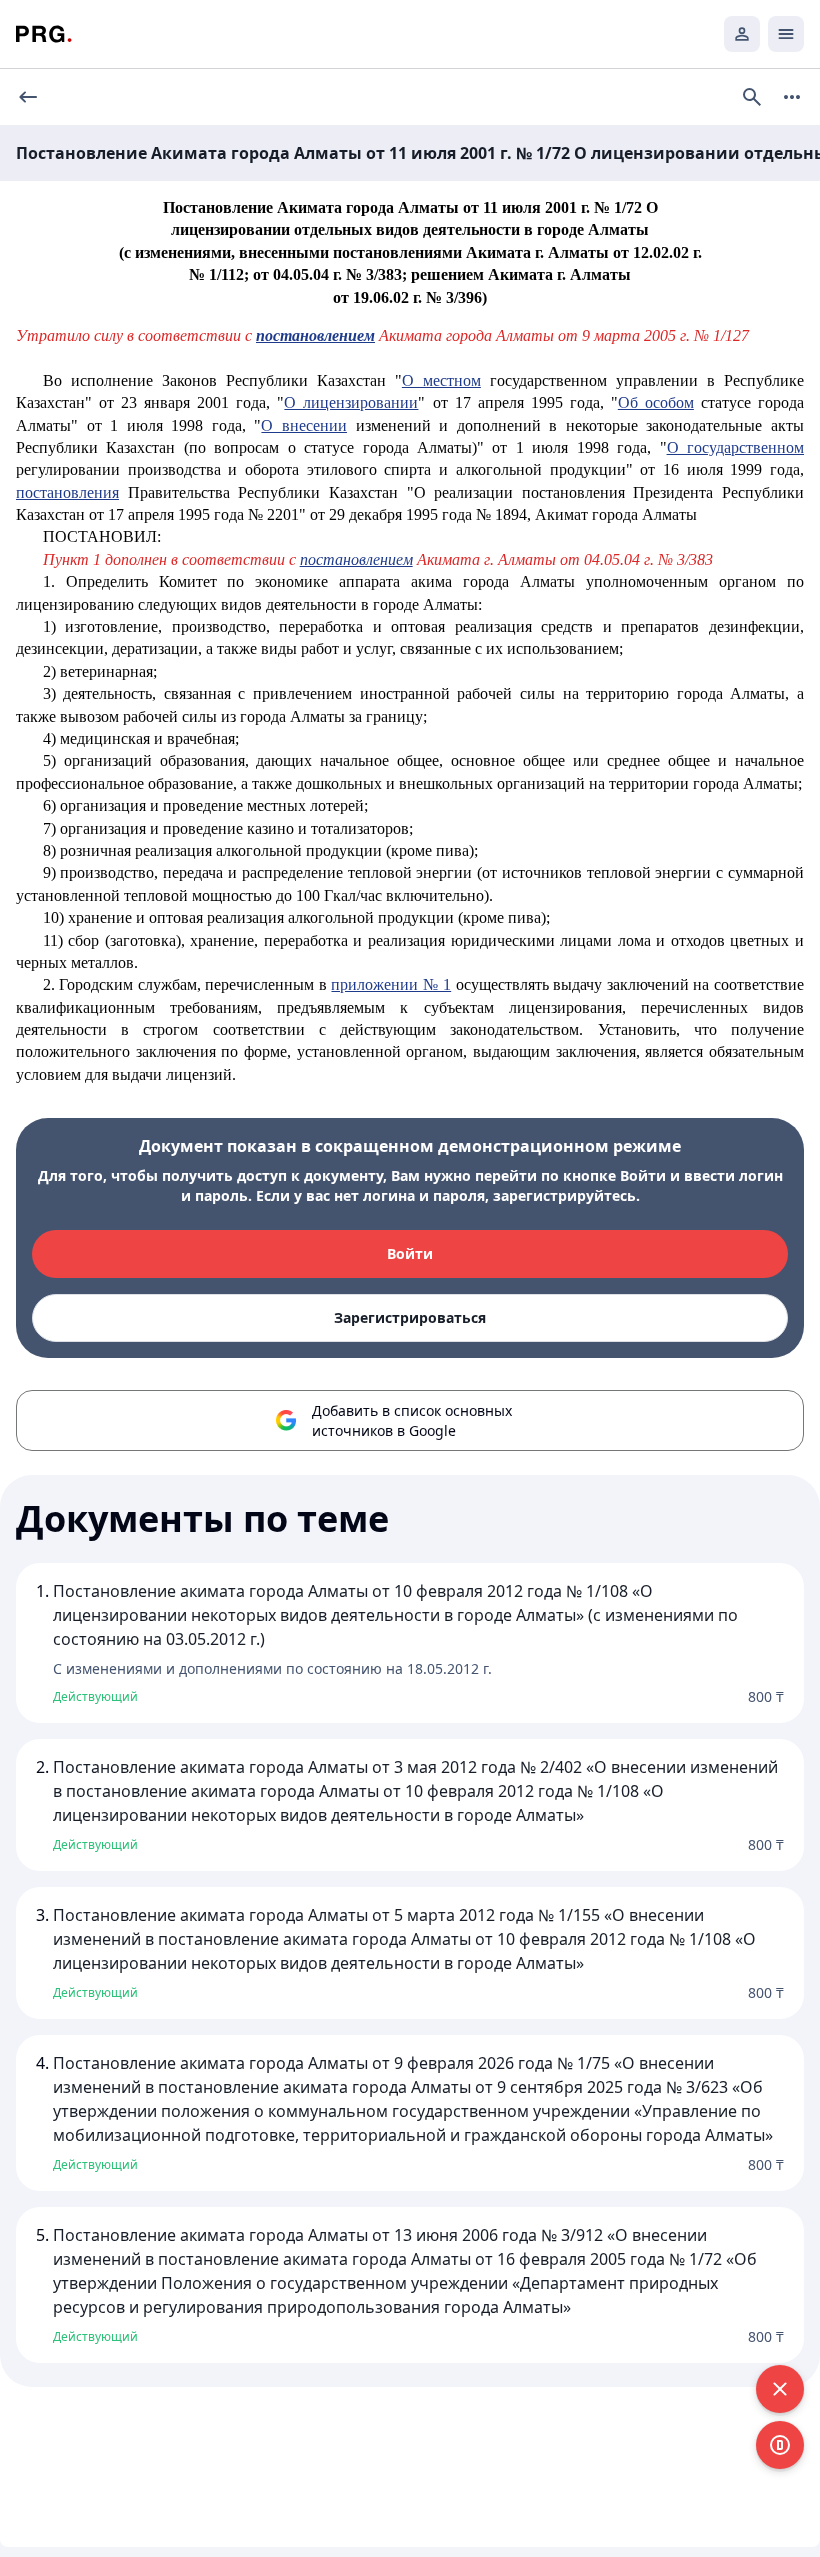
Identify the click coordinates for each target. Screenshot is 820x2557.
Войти (410, 1253)
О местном (441, 380)
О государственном (735, 447)
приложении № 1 (391, 984)
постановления (67, 492)
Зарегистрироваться (410, 1317)
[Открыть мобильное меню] (786, 34)
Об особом (656, 402)
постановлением (356, 559)
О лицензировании (351, 402)
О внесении (304, 425)
